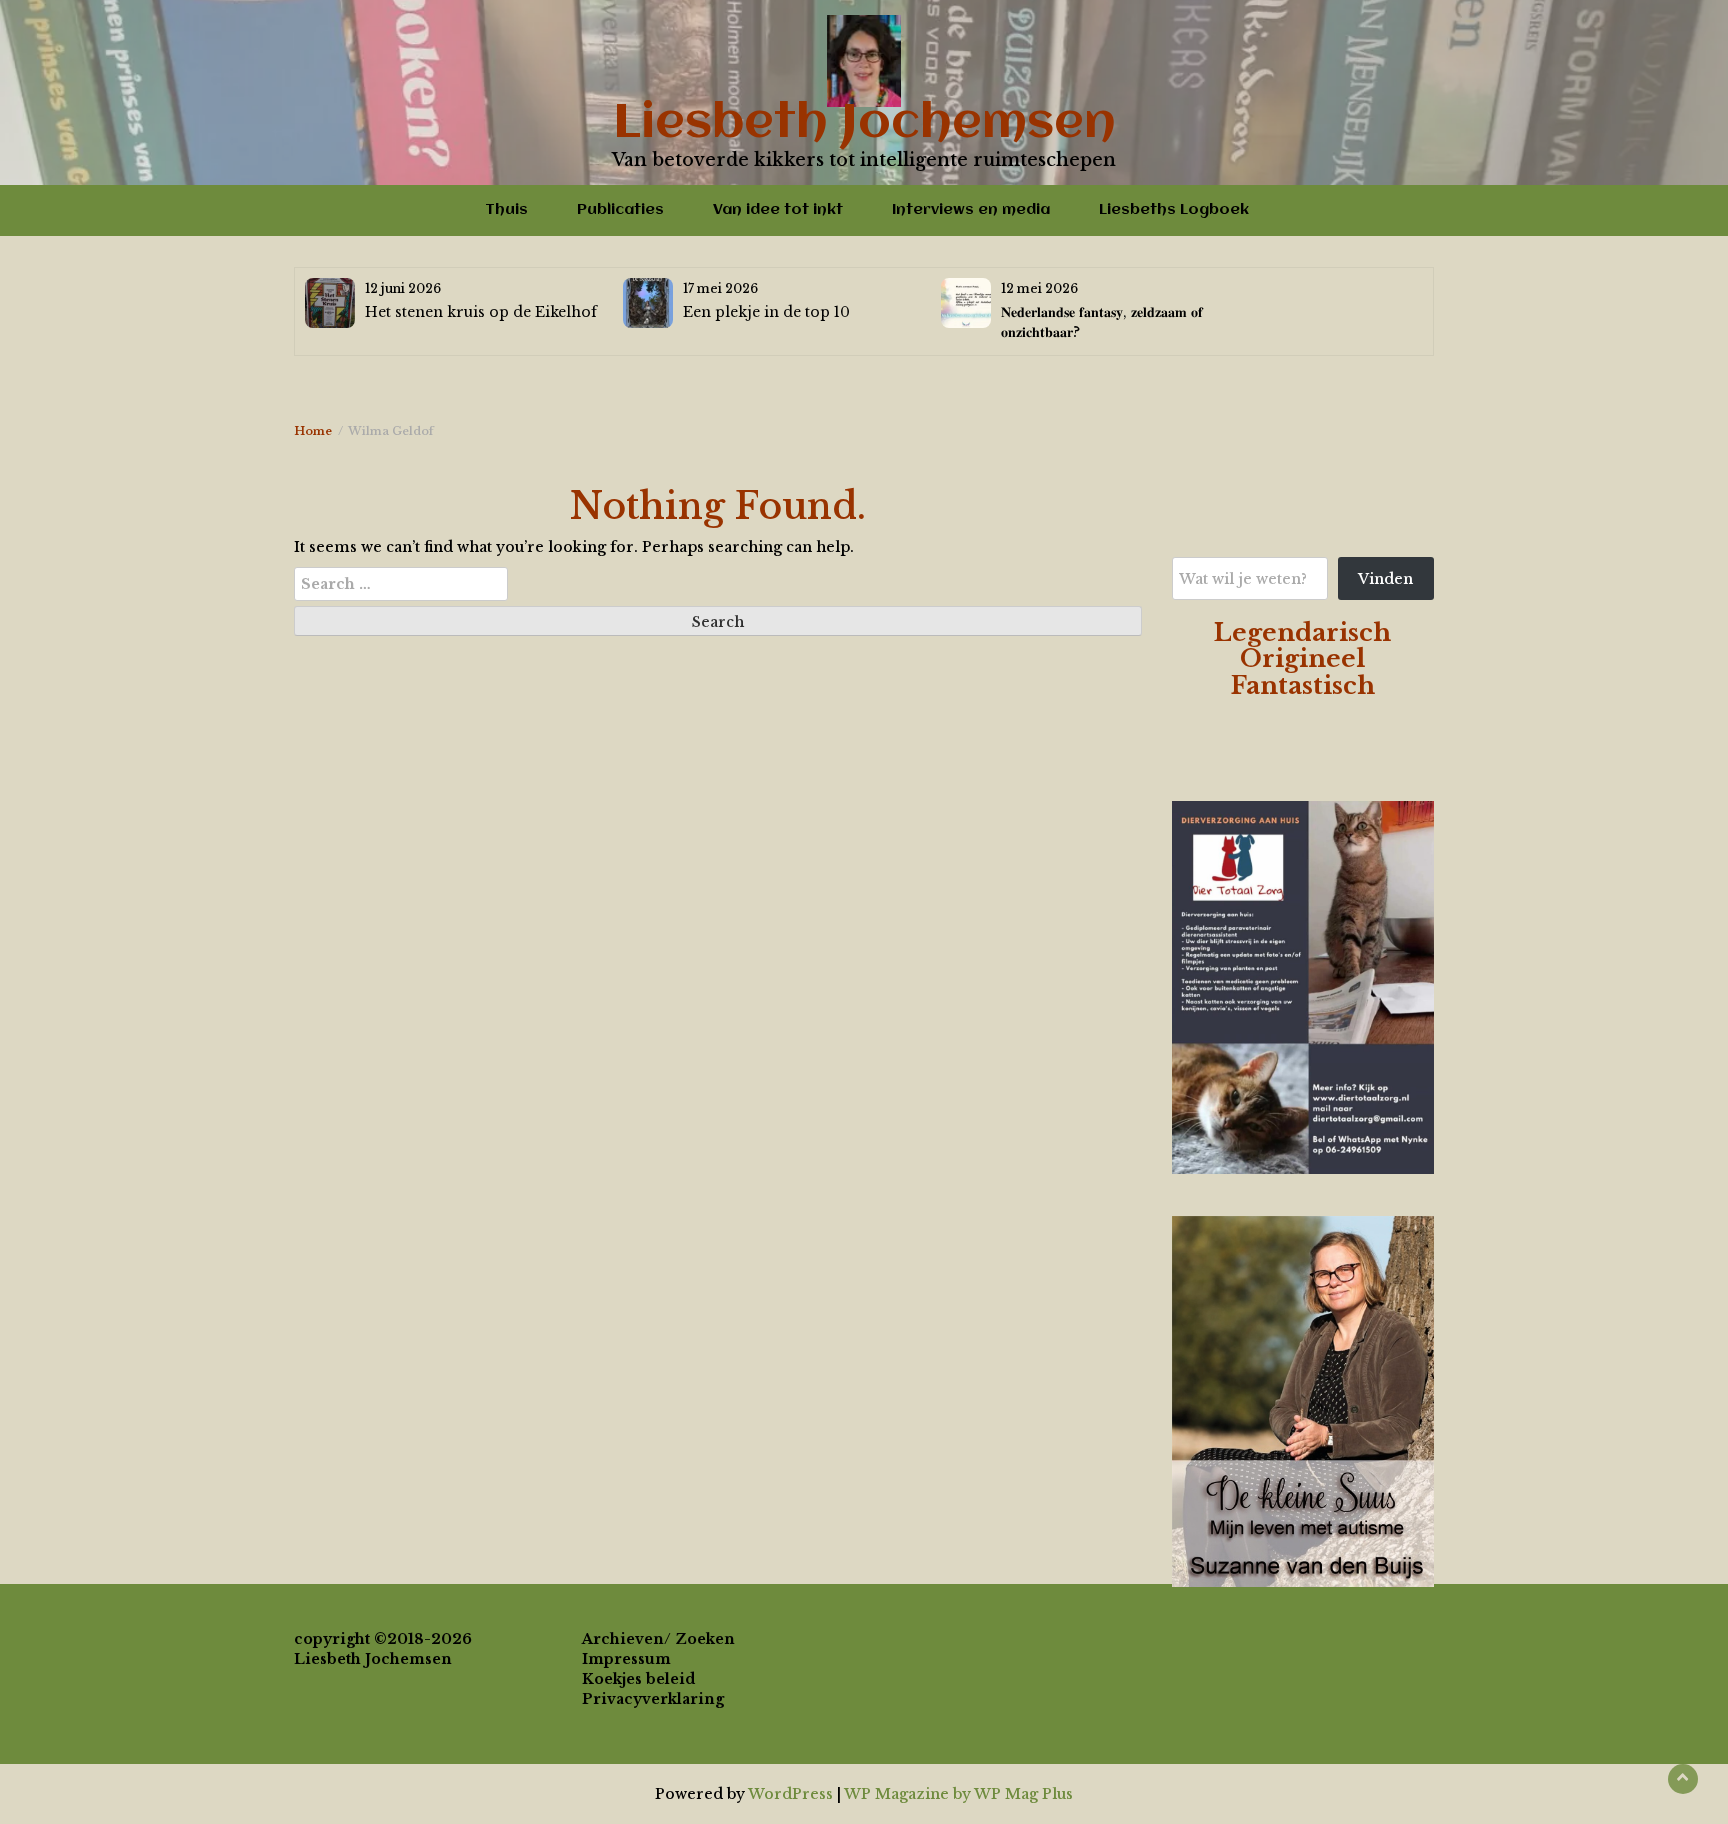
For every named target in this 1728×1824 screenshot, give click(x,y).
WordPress (790, 1794)
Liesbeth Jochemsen (864, 124)
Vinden (1385, 579)
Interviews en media (971, 210)
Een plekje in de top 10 (766, 312)
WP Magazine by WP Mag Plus (958, 1794)
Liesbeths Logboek (1174, 210)
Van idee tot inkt (778, 210)
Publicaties (620, 210)
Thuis (506, 210)
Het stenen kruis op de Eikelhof (481, 312)
